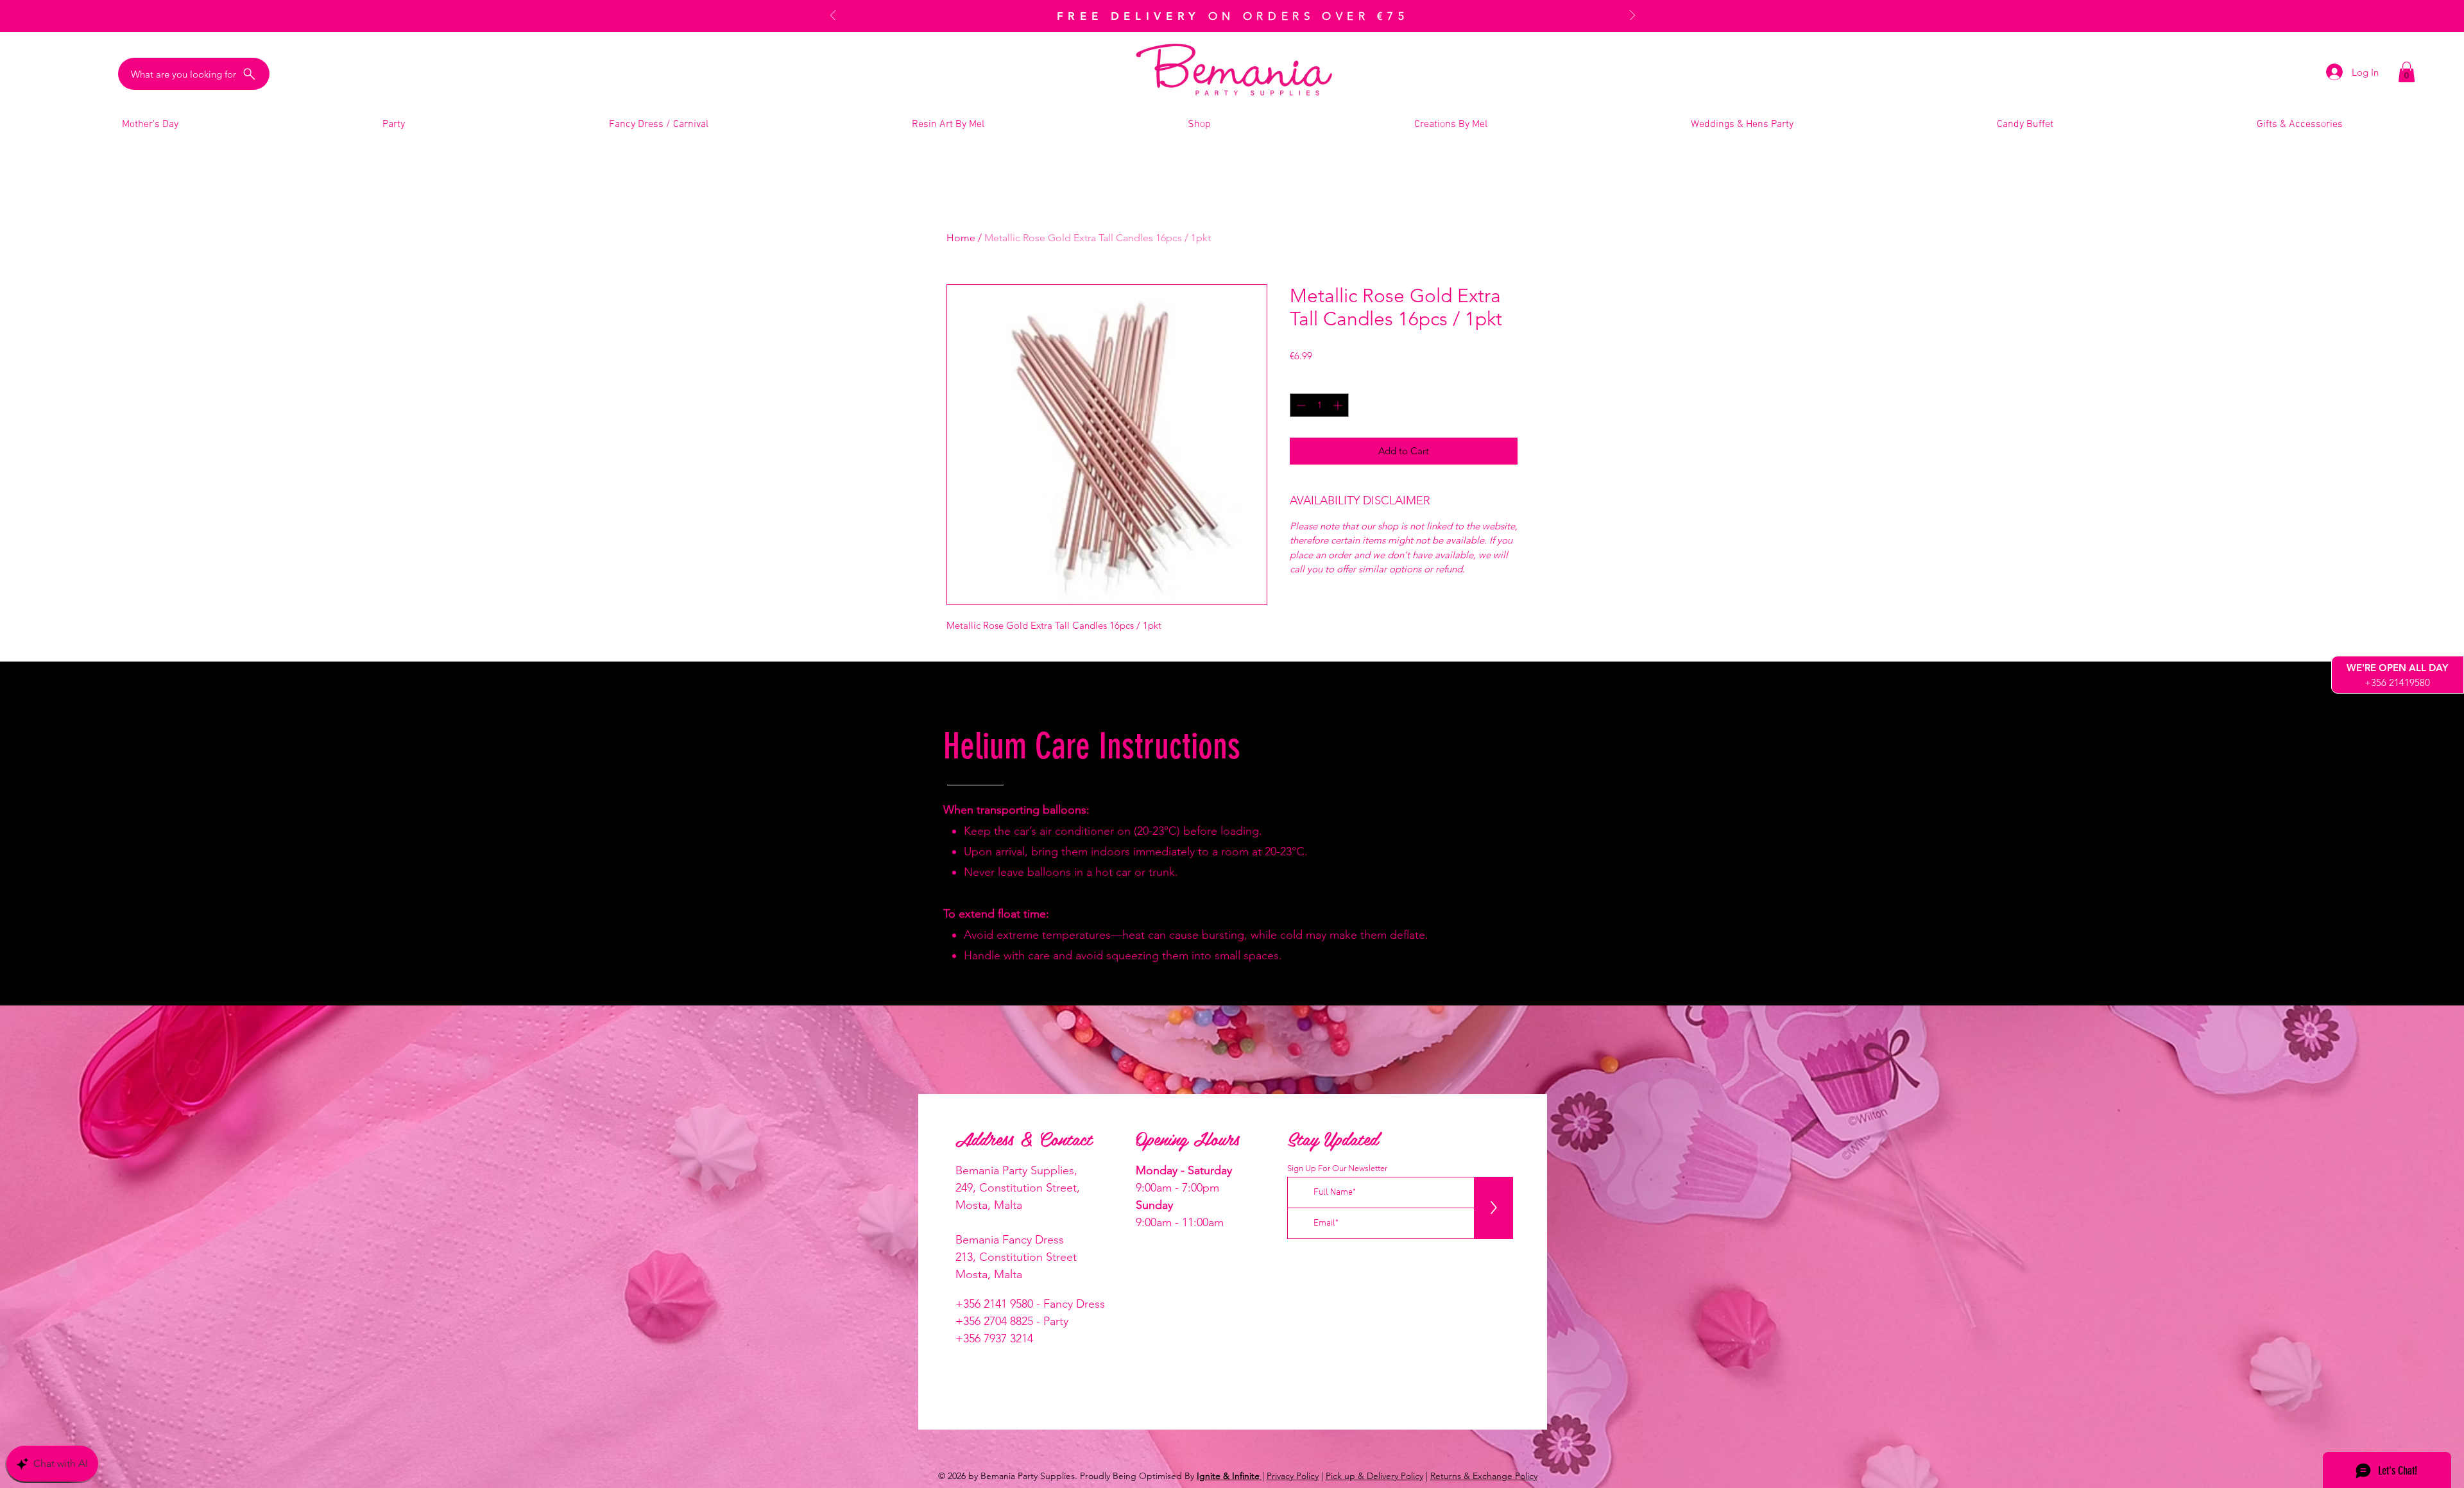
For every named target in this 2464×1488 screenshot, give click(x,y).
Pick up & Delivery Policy (1374, 1476)
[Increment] (1339, 405)
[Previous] (833, 16)
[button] (2407, 72)
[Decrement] (1300, 405)
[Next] (1632, 16)
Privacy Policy (1293, 1476)
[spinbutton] (1319, 405)
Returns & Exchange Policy (1484, 1476)
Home (961, 238)
